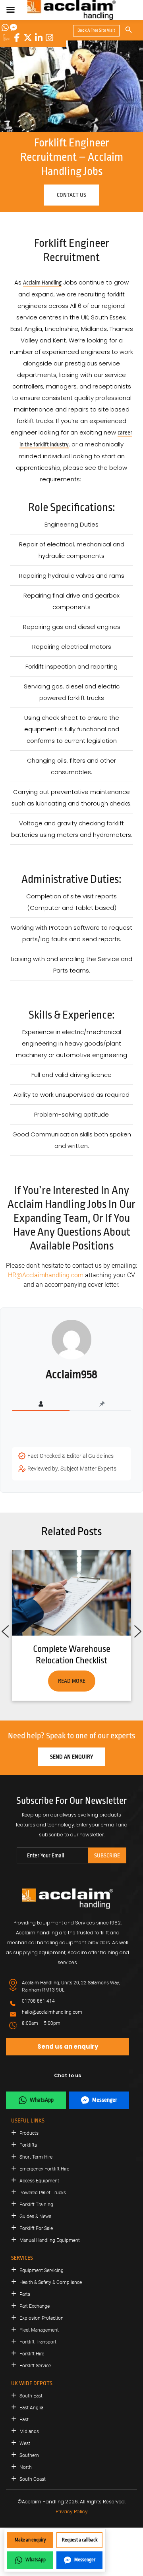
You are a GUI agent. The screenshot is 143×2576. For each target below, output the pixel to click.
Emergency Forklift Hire (44, 2169)
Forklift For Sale (36, 2228)
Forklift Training (36, 2205)
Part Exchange (35, 2306)
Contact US (71, 195)
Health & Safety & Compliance (51, 2282)
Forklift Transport (38, 2342)
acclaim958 (71, 1375)
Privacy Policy (72, 2512)
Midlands (29, 2432)
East (24, 2420)
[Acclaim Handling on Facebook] (17, 38)
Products (29, 2133)
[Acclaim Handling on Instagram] (49, 38)
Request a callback (80, 2540)
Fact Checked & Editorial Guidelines (71, 1456)
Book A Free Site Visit (96, 30)
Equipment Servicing (42, 2270)
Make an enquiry (30, 2540)
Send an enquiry (71, 1757)
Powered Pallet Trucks (43, 2193)
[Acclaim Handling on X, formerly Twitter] (28, 38)
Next (138, 1629)
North (26, 2467)
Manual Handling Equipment (50, 2240)
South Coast (33, 2479)
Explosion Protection (42, 2318)
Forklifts (28, 2145)
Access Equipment (39, 2181)
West (25, 2443)
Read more (72, 1681)
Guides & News (35, 2217)
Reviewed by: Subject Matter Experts (72, 1469)
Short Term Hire (36, 2157)
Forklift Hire (32, 2354)
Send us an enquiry (68, 2046)
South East (31, 2396)
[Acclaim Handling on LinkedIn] (39, 38)
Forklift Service (35, 2366)
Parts (25, 2294)
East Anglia (31, 2408)
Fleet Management (39, 2330)
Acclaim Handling (42, 283)
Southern (29, 2455)
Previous (5, 1629)
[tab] (41, 1404)
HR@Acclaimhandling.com (46, 1275)
